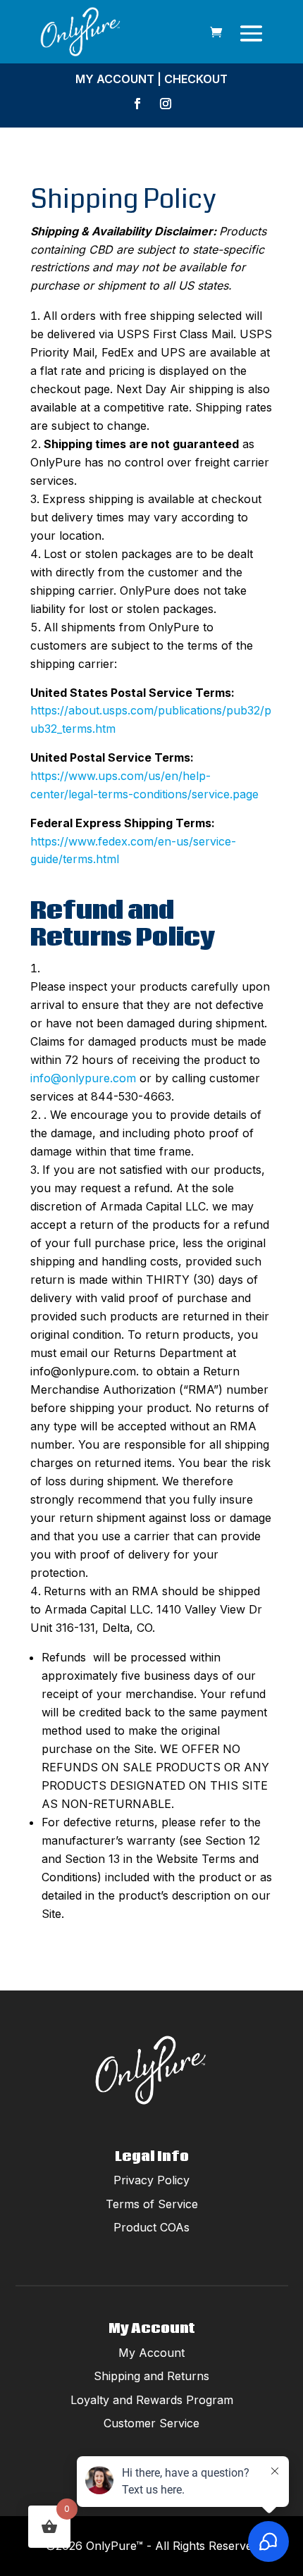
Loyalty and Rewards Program (152, 2400)
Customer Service (151, 2423)
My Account (115, 79)
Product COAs (151, 2227)
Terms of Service (152, 2204)
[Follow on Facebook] (137, 104)
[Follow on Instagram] (166, 104)
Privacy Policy (151, 2180)
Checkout (196, 79)
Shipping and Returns (151, 2376)
